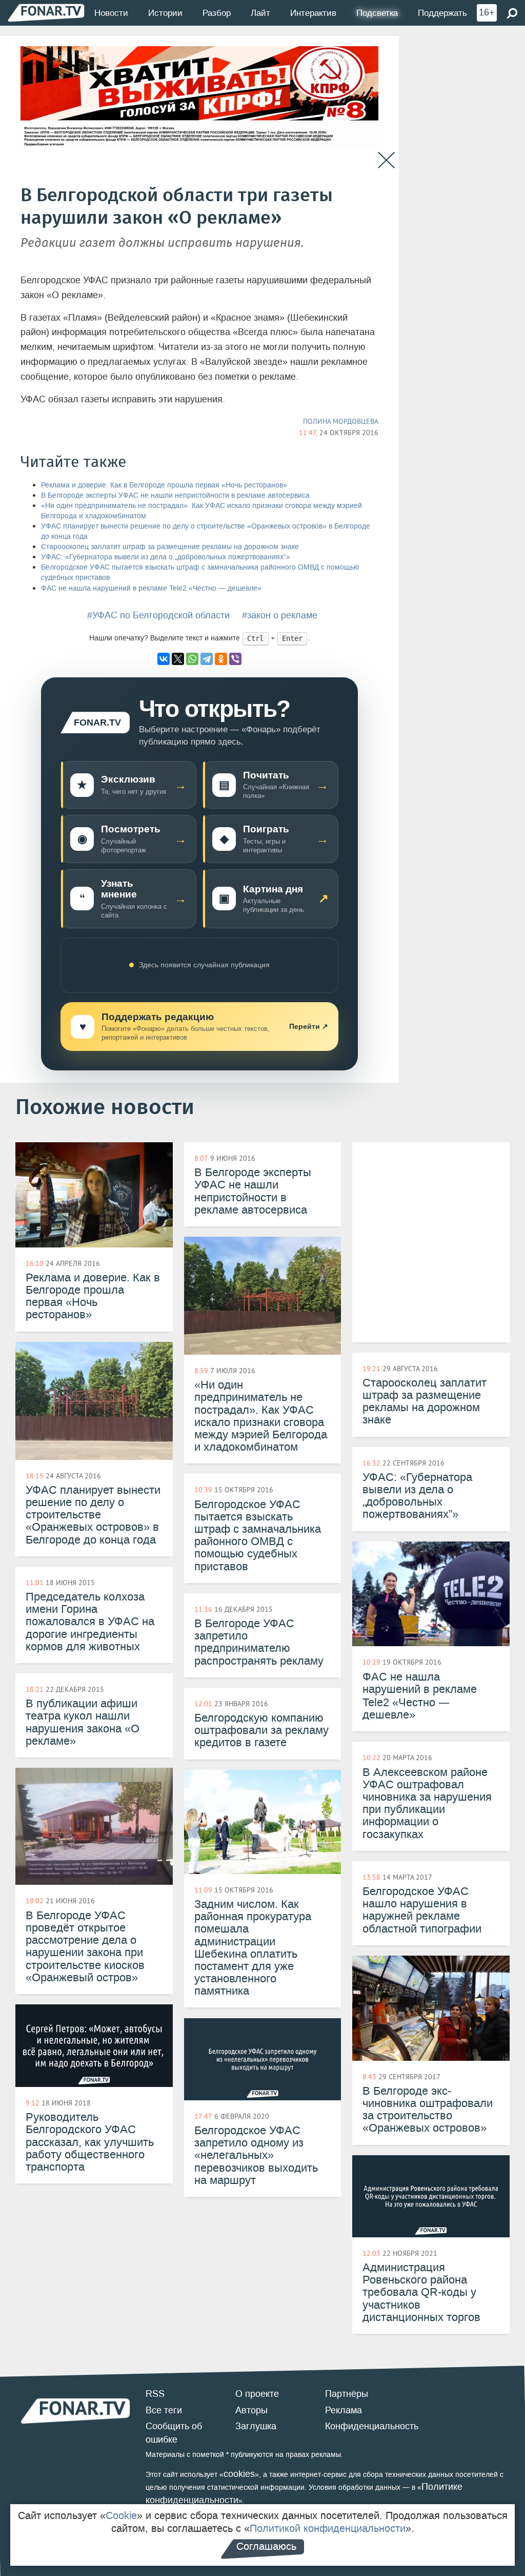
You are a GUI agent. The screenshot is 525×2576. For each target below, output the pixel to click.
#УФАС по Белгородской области (158, 615)
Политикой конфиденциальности (328, 2528)
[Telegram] (207, 659)
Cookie (121, 2515)
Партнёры (347, 2394)
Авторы (251, 2410)
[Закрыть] (386, 160)
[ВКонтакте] (164, 659)
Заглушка (256, 2426)
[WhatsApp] (192, 659)
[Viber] (235, 659)
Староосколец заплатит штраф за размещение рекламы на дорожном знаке (170, 547)
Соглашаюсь (266, 2546)
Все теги (164, 2410)
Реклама (344, 2410)
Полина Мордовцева (341, 421)
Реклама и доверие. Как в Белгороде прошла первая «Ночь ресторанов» (164, 485)
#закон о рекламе (280, 615)
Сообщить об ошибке (174, 2433)
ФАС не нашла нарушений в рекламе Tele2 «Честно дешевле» (151, 588)
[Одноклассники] (221, 659)
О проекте (257, 2394)
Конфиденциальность (372, 2426)
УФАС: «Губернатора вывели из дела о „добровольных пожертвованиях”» (166, 557)
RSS (155, 2394)
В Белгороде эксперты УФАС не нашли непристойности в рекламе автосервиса (175, 495)
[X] (178, 659)
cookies (239, 2474)
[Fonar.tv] (46, 13)
